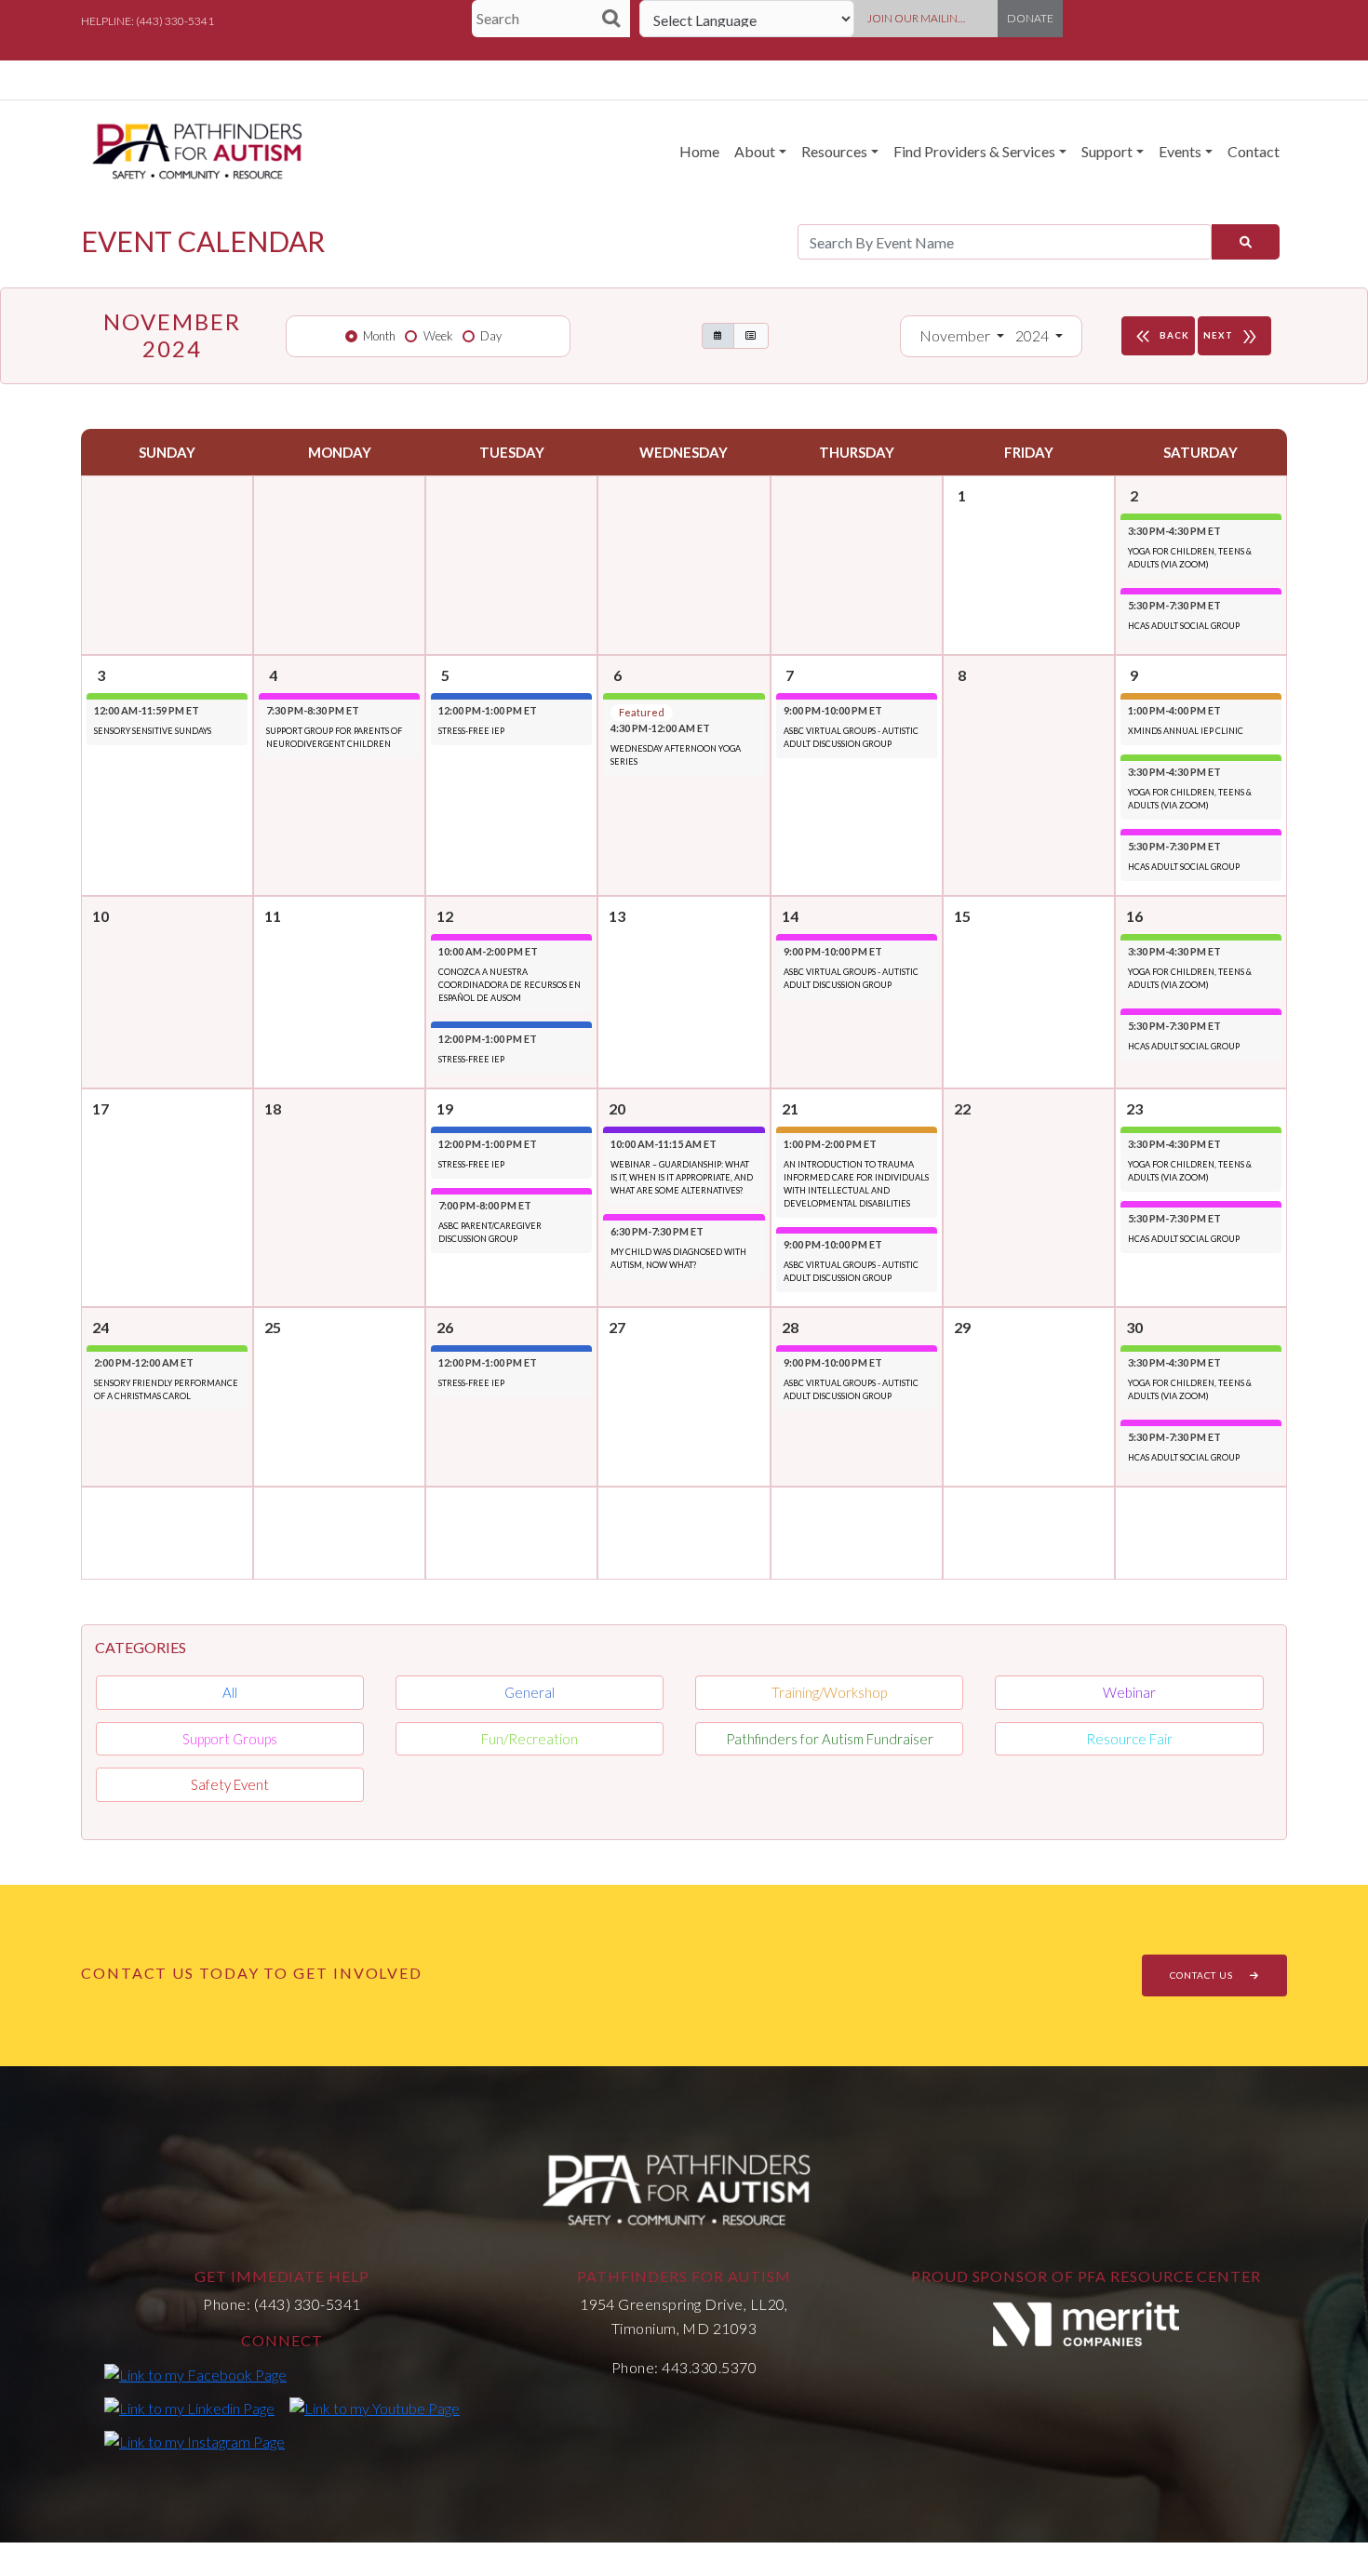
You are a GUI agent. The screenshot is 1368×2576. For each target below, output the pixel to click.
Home (699, 151)
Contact (1254, 151)
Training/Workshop (829, 1692)
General (530, 1692)
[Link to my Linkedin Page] (189, 2408)
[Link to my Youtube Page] (375, 2408)
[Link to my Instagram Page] (194, 2441)
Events (1180, 151)
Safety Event (230, 1784)
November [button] (956, 335)
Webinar (1129, 1692)
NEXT (1232, 337)
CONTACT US (1203, 1975)
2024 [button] (1033, 335)
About (755, 151)
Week (438, 336)
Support (1107, 151)
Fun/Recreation (530, 1739)
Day (491, 336)
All (230, 1692)
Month (379, 336)
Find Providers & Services (974, 151)
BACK (1160, 337)
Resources (834, 151)
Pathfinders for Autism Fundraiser (830, 1739)
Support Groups (230, 1739)
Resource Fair (1129, 1739)
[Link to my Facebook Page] (195, 2374)
